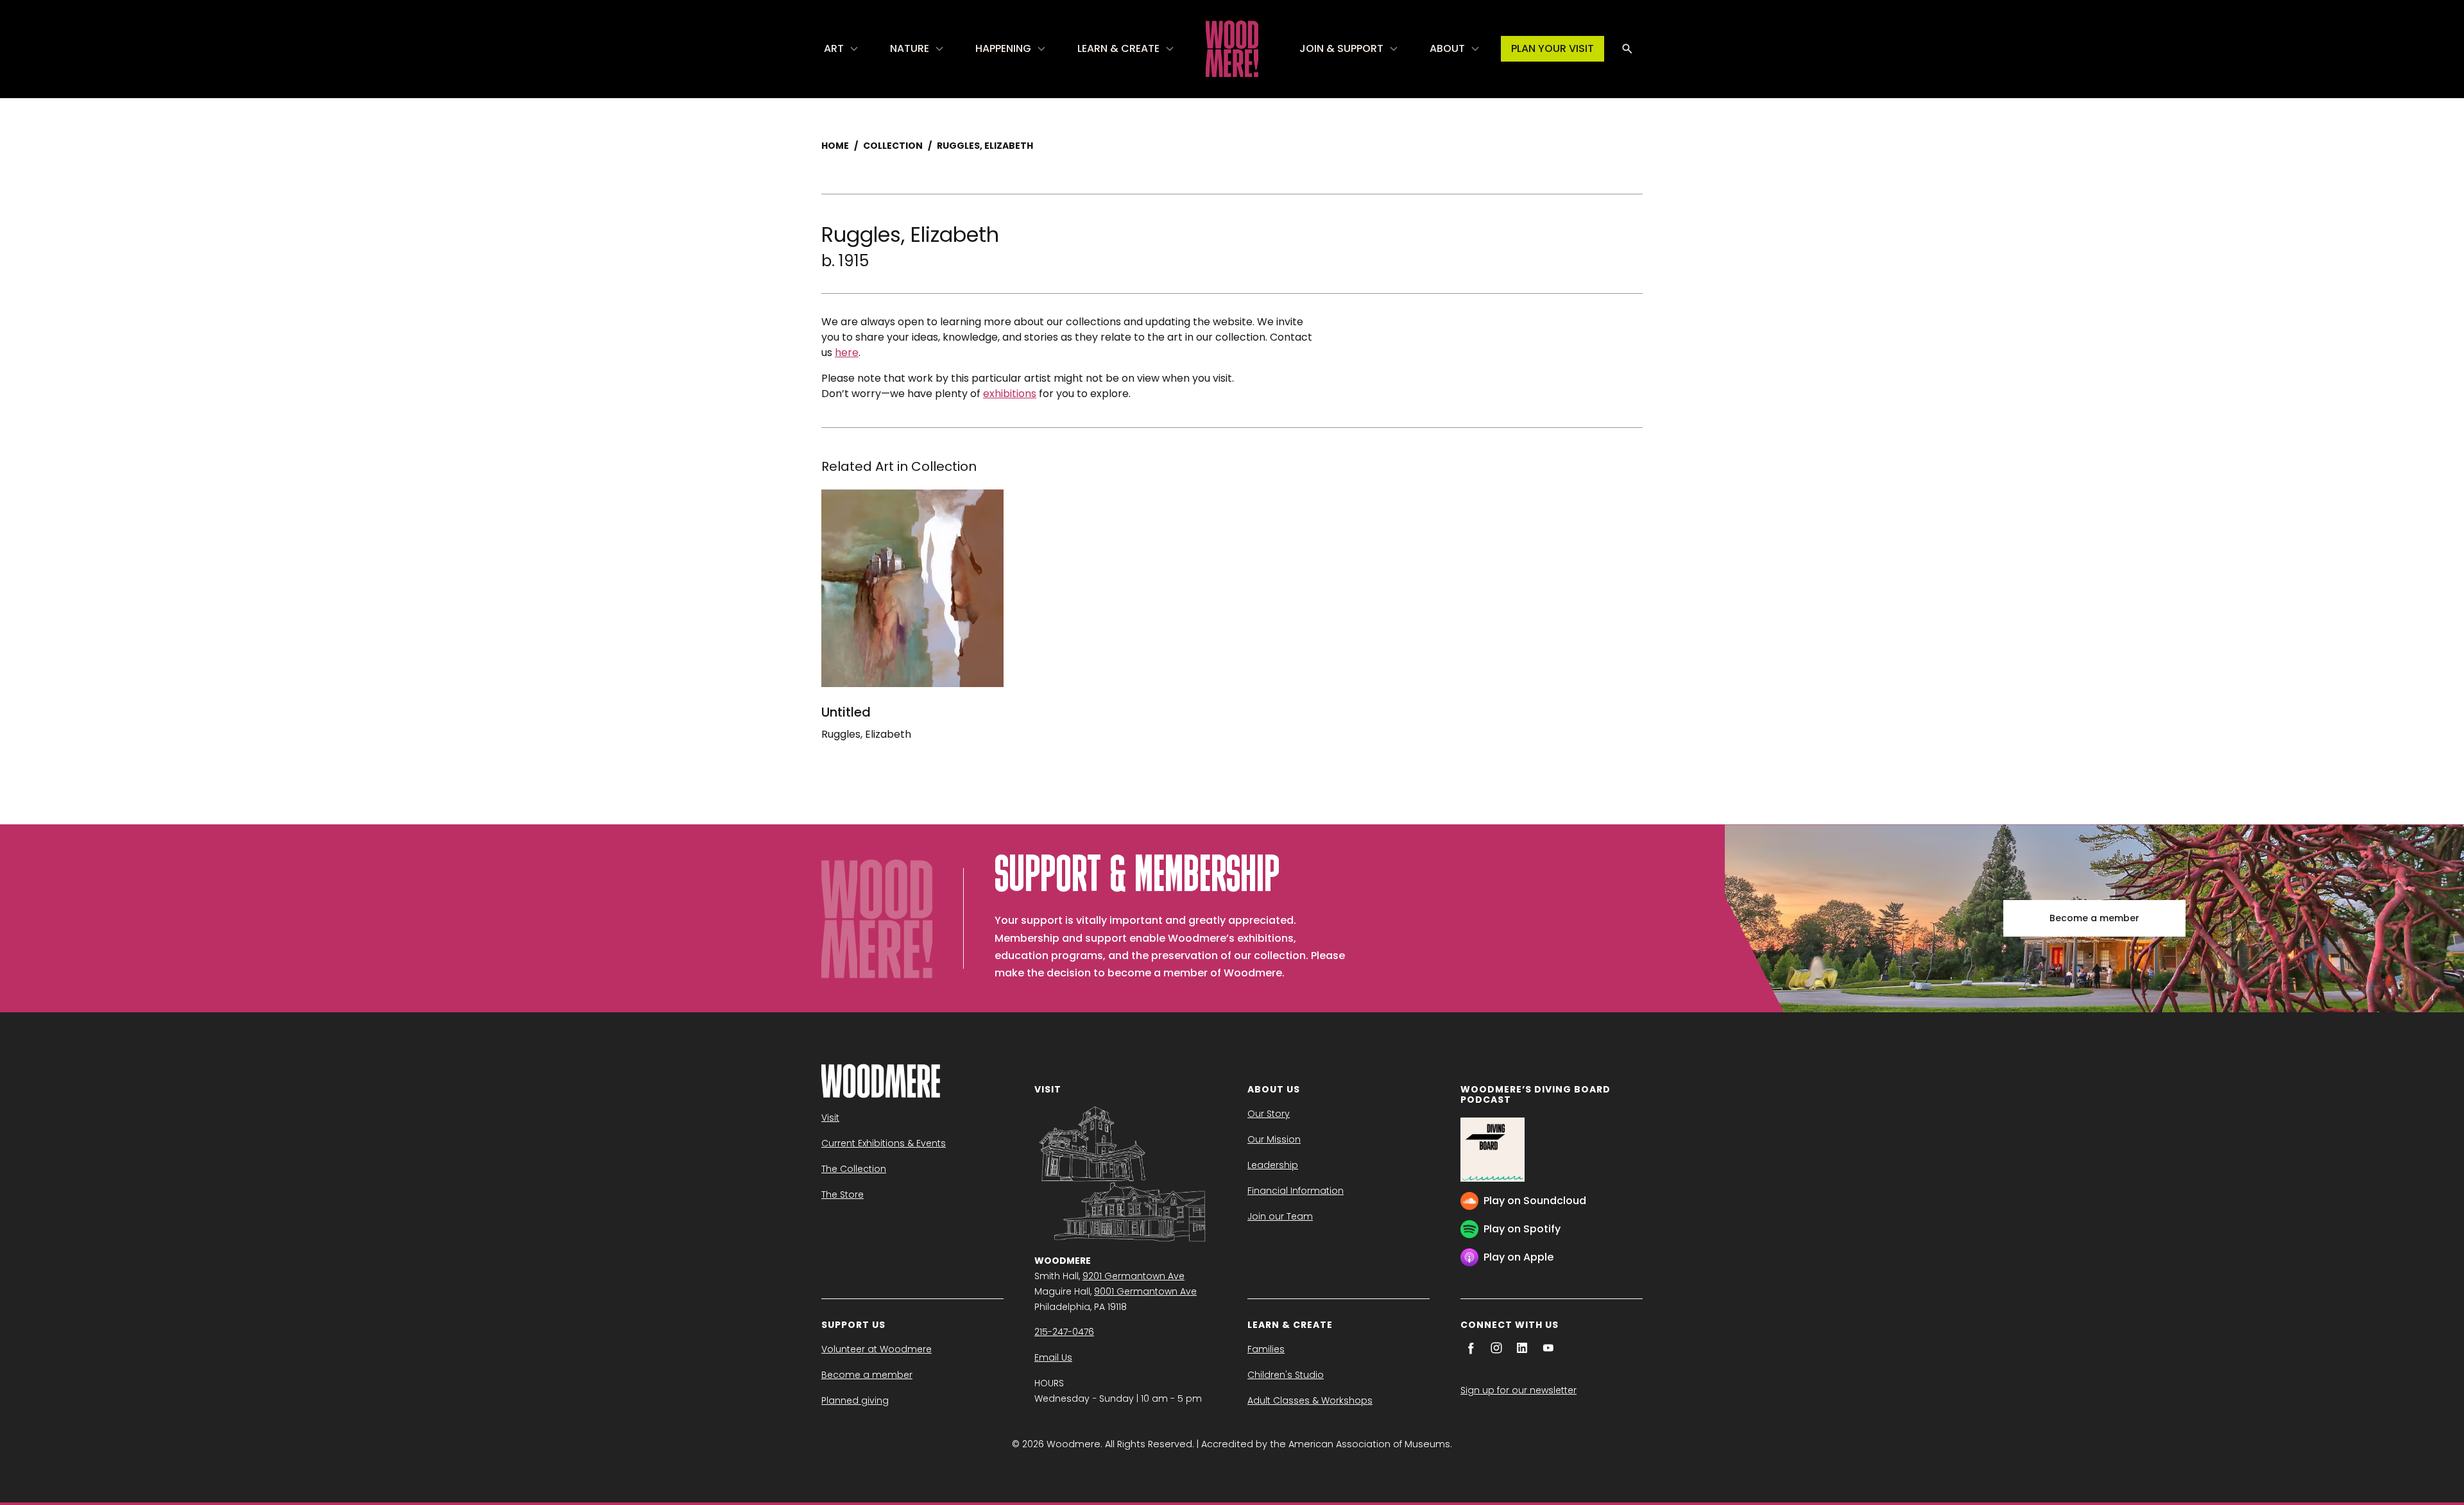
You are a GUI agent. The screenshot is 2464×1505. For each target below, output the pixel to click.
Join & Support (1341, 48)
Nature (910, 48)
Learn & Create (1118, 48)
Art (834, 48)
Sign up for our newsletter (1519, 1390)
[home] (1232, 49)
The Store (843, 1195)
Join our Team (1280, 1216)
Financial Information (1296, 1191)
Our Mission (1274, 1139)
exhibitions (1010, 394)
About (1447, 48)
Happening (1003, 48)
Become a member (2094, 918)
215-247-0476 (1064, 1332)
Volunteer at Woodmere (877, 1349)
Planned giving (855, 1400)
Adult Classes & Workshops (1310, 1400)
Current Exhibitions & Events (884, 1143)
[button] (842, 49)
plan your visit (1553, 48)
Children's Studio (1286, 1375)
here (847, 353)
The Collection (854, 1169)
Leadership (1273, 1165)
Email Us (1053, 1357)
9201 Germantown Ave (1134, 1276)
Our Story (1269, 1114)
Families (1266, 1349)
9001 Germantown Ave (1145, 1291)
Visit (830, 1118)
